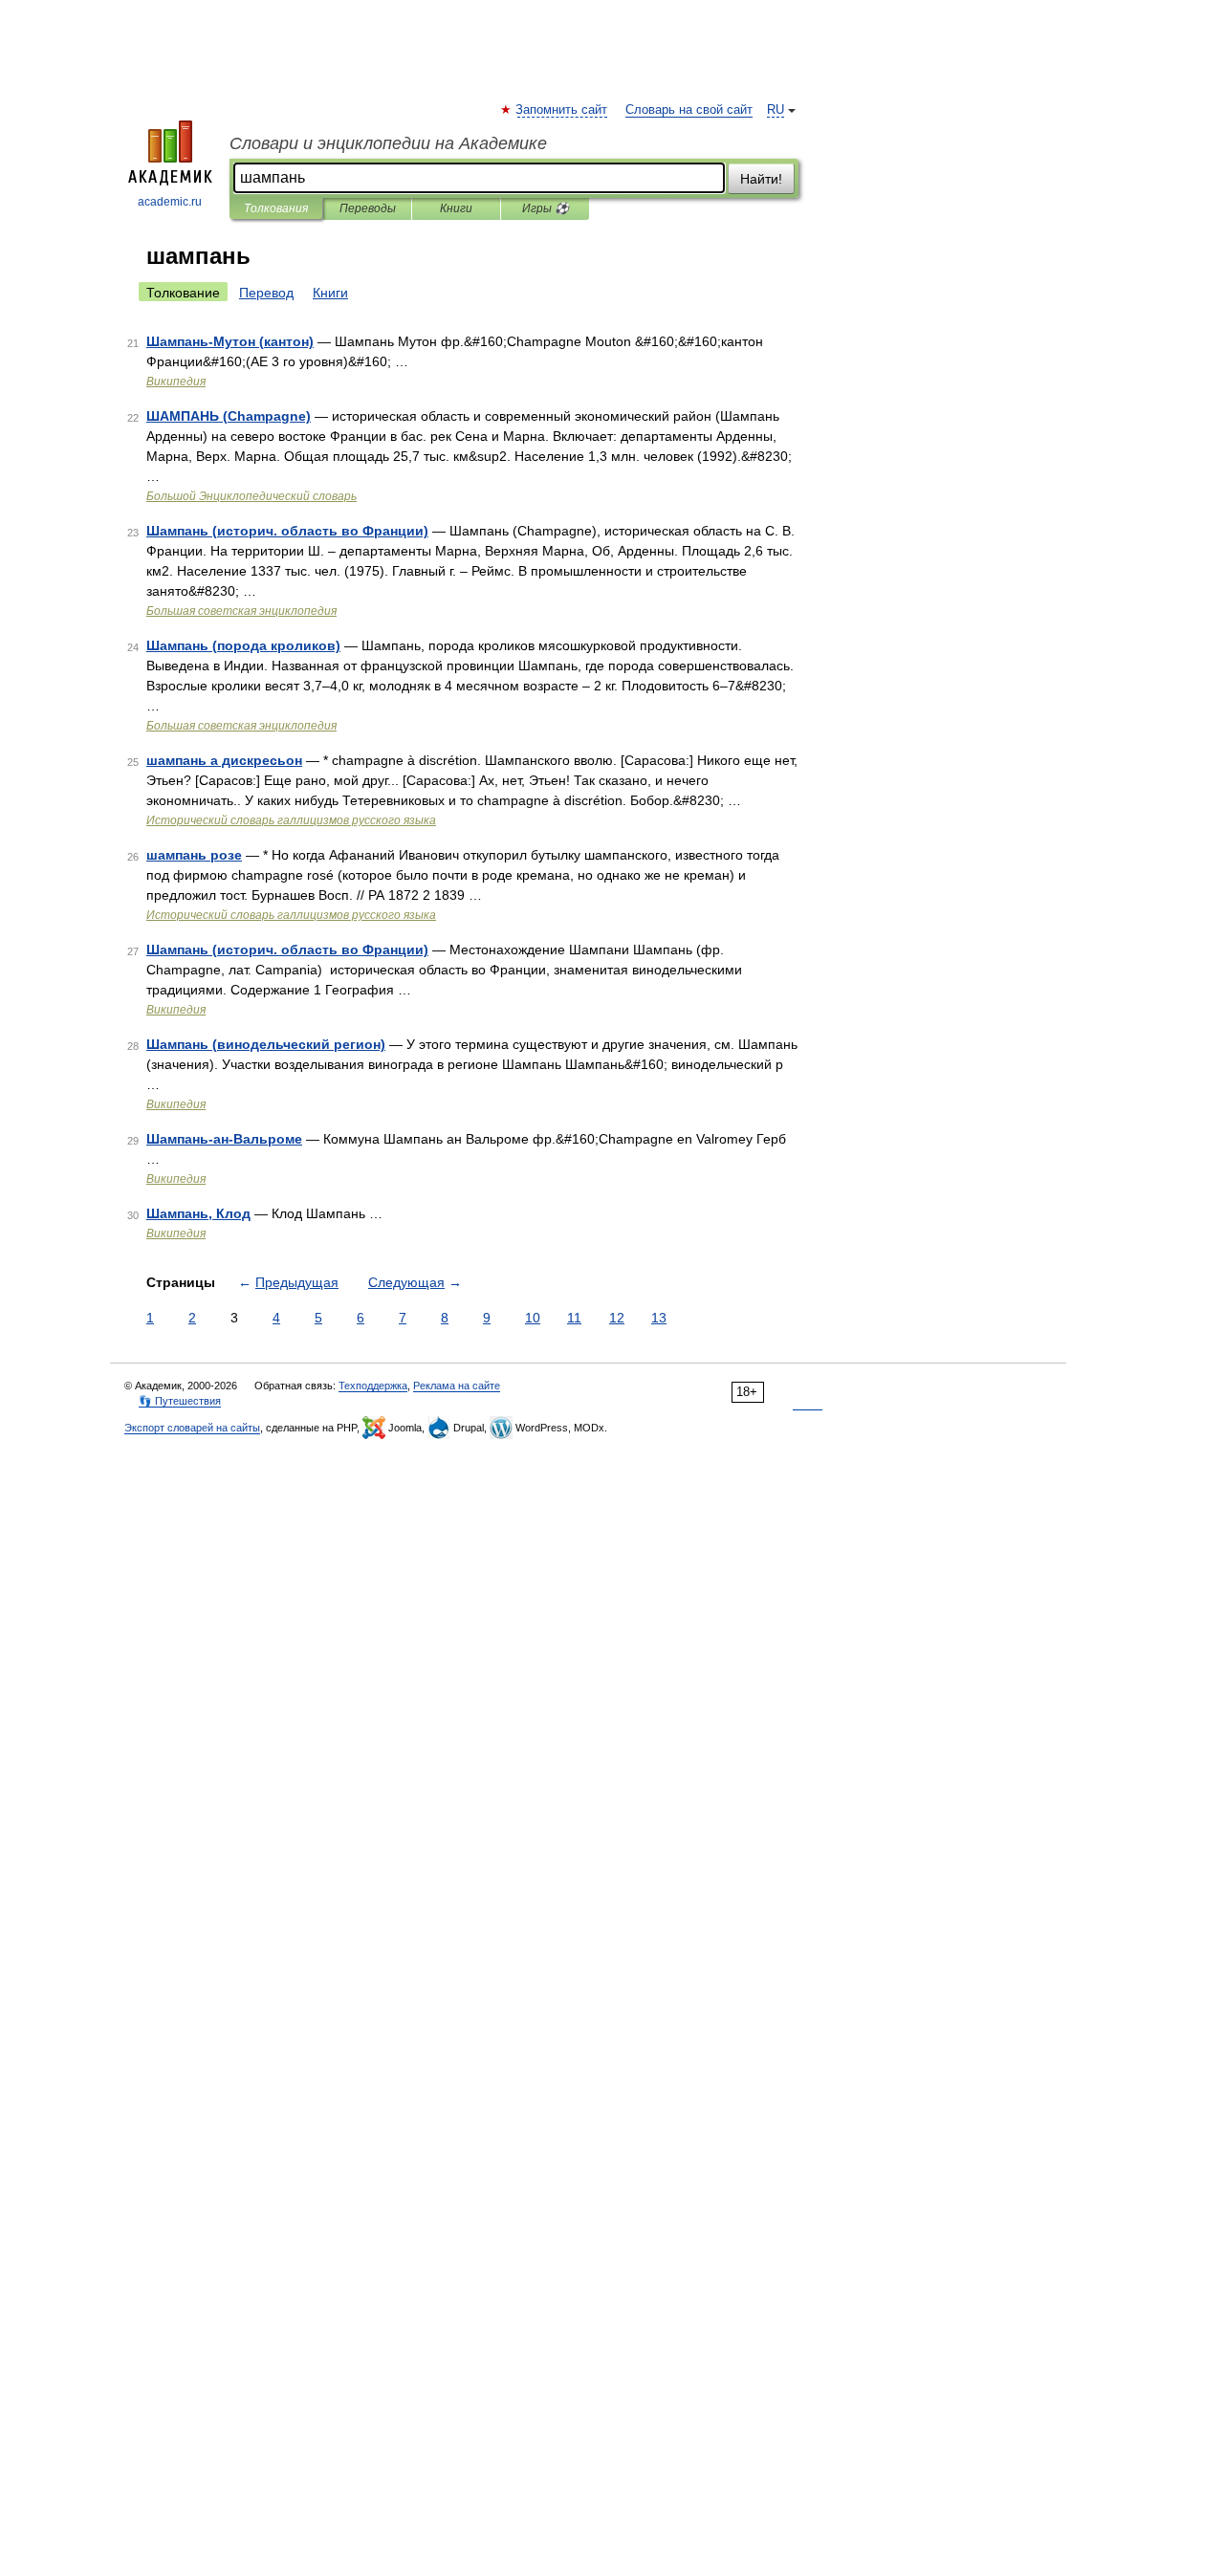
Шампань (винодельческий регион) (266, 1044)
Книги (456, 208)
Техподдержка (373, 1386)
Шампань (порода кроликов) (243, 645)
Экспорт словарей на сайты (192, 1428)
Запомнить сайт (562, 110)
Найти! (761, 179)
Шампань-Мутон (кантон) (230, 341)
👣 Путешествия (180, 1401)
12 (617, 1318)
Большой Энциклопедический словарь (251, 496)
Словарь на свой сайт (689, 110)
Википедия (176, 382)
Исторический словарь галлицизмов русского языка (291, 820)
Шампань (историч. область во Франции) (287, 531)
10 (533, 1318)
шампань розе (194, 855)
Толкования (276, 208)
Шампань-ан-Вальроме (224, 1139)
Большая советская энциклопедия (241, 611)
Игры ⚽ (546, 208)
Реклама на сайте (457, 1386)
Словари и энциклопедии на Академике (388, 143)
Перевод (266, 293)
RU (776, 110)
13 (659, 1318)
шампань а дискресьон (224, 760)
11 (574, 1318)
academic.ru (170, 202)
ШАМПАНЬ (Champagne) (229, 416)
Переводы (368, 208)
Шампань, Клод (198, 1213)
